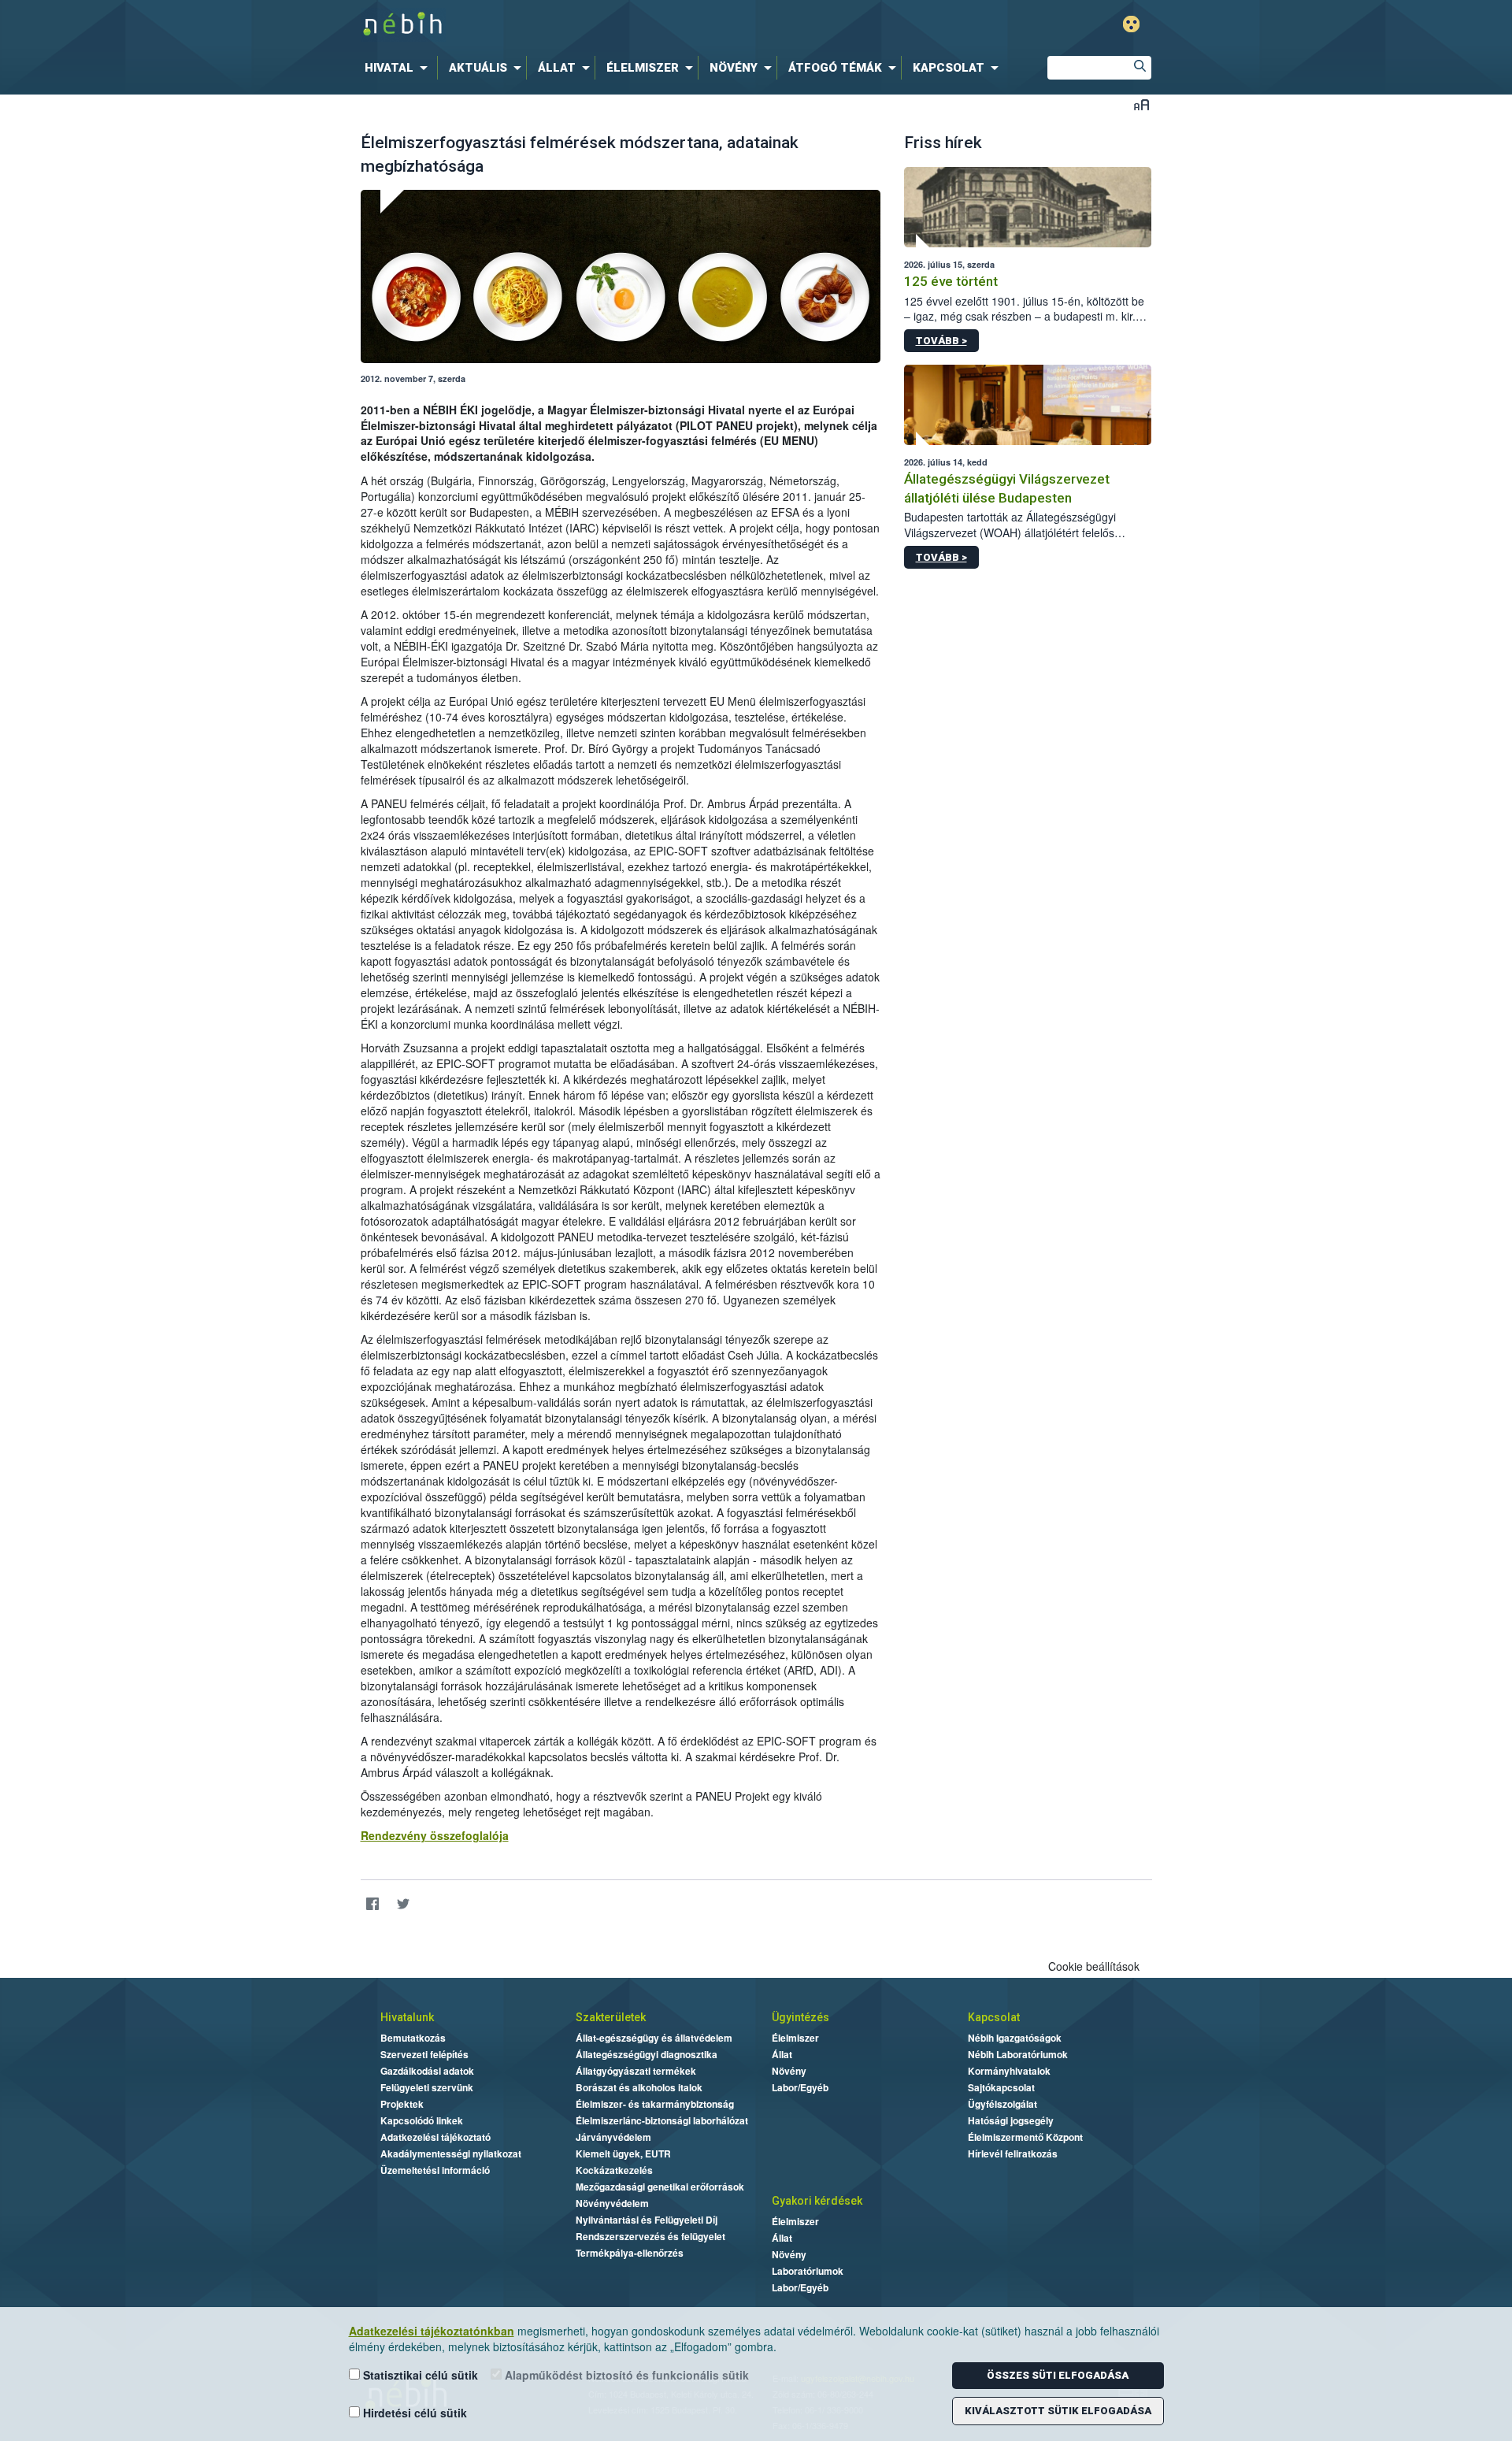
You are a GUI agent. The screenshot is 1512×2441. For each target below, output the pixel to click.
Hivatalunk (407, 2017)
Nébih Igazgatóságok (1015, 2038)
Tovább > (941, 341)
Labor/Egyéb (800, 2087)
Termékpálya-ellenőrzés (630, 2253)
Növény (789, 2071)
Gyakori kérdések (817, 2201)
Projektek (402, 2104)
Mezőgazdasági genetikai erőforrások (660, 2187)
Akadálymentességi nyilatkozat (451, 2153)
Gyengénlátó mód (1131, 24)
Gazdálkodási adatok (427, 2071)
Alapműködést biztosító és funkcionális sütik (625, 2375)
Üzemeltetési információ (435, 2170)
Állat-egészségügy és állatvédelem (654, 2038)
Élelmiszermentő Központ (1025, 2137)
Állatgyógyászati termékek (636, 2071)
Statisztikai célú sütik (419, 2375)
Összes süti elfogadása (1058, 2375)
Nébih (588, 25)
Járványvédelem (613, 2137)
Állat (782, 2054)
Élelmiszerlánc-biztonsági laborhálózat (662, 2120)
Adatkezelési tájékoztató (435, 2137)
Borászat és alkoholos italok (639, 2087)
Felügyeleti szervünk (427, 2087)
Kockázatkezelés (614, 2170)
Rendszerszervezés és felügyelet (650, 2236)
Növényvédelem (612, 2203)
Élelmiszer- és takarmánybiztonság (655, 2104)
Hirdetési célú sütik (413, 2413)
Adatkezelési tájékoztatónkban (432, 2331)
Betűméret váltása (1141, 104)
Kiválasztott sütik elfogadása (1058, 2411)
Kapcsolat (994, 2017)
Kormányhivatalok (1009, 2071)
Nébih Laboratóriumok (1018, 2054)
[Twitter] (404, 1904)
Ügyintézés (800, 2017)
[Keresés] (1140, 68)
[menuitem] (399, 68)
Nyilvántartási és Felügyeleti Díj (647, 2220)
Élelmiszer (795, 2038)
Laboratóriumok (808, 2271)
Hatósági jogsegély (1011, 2120)
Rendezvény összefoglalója (435, 1835)
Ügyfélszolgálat (1002, 2104)
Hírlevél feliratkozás (1013, 2153)
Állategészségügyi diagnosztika (647, 2054)
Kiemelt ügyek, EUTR (623, 2153)
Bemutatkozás (413, 2038)
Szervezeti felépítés (424, 2054)
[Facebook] (373, 1904)
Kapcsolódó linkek (422, 2120)
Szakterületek (611, 2017)
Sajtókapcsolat (1001, 2087)
